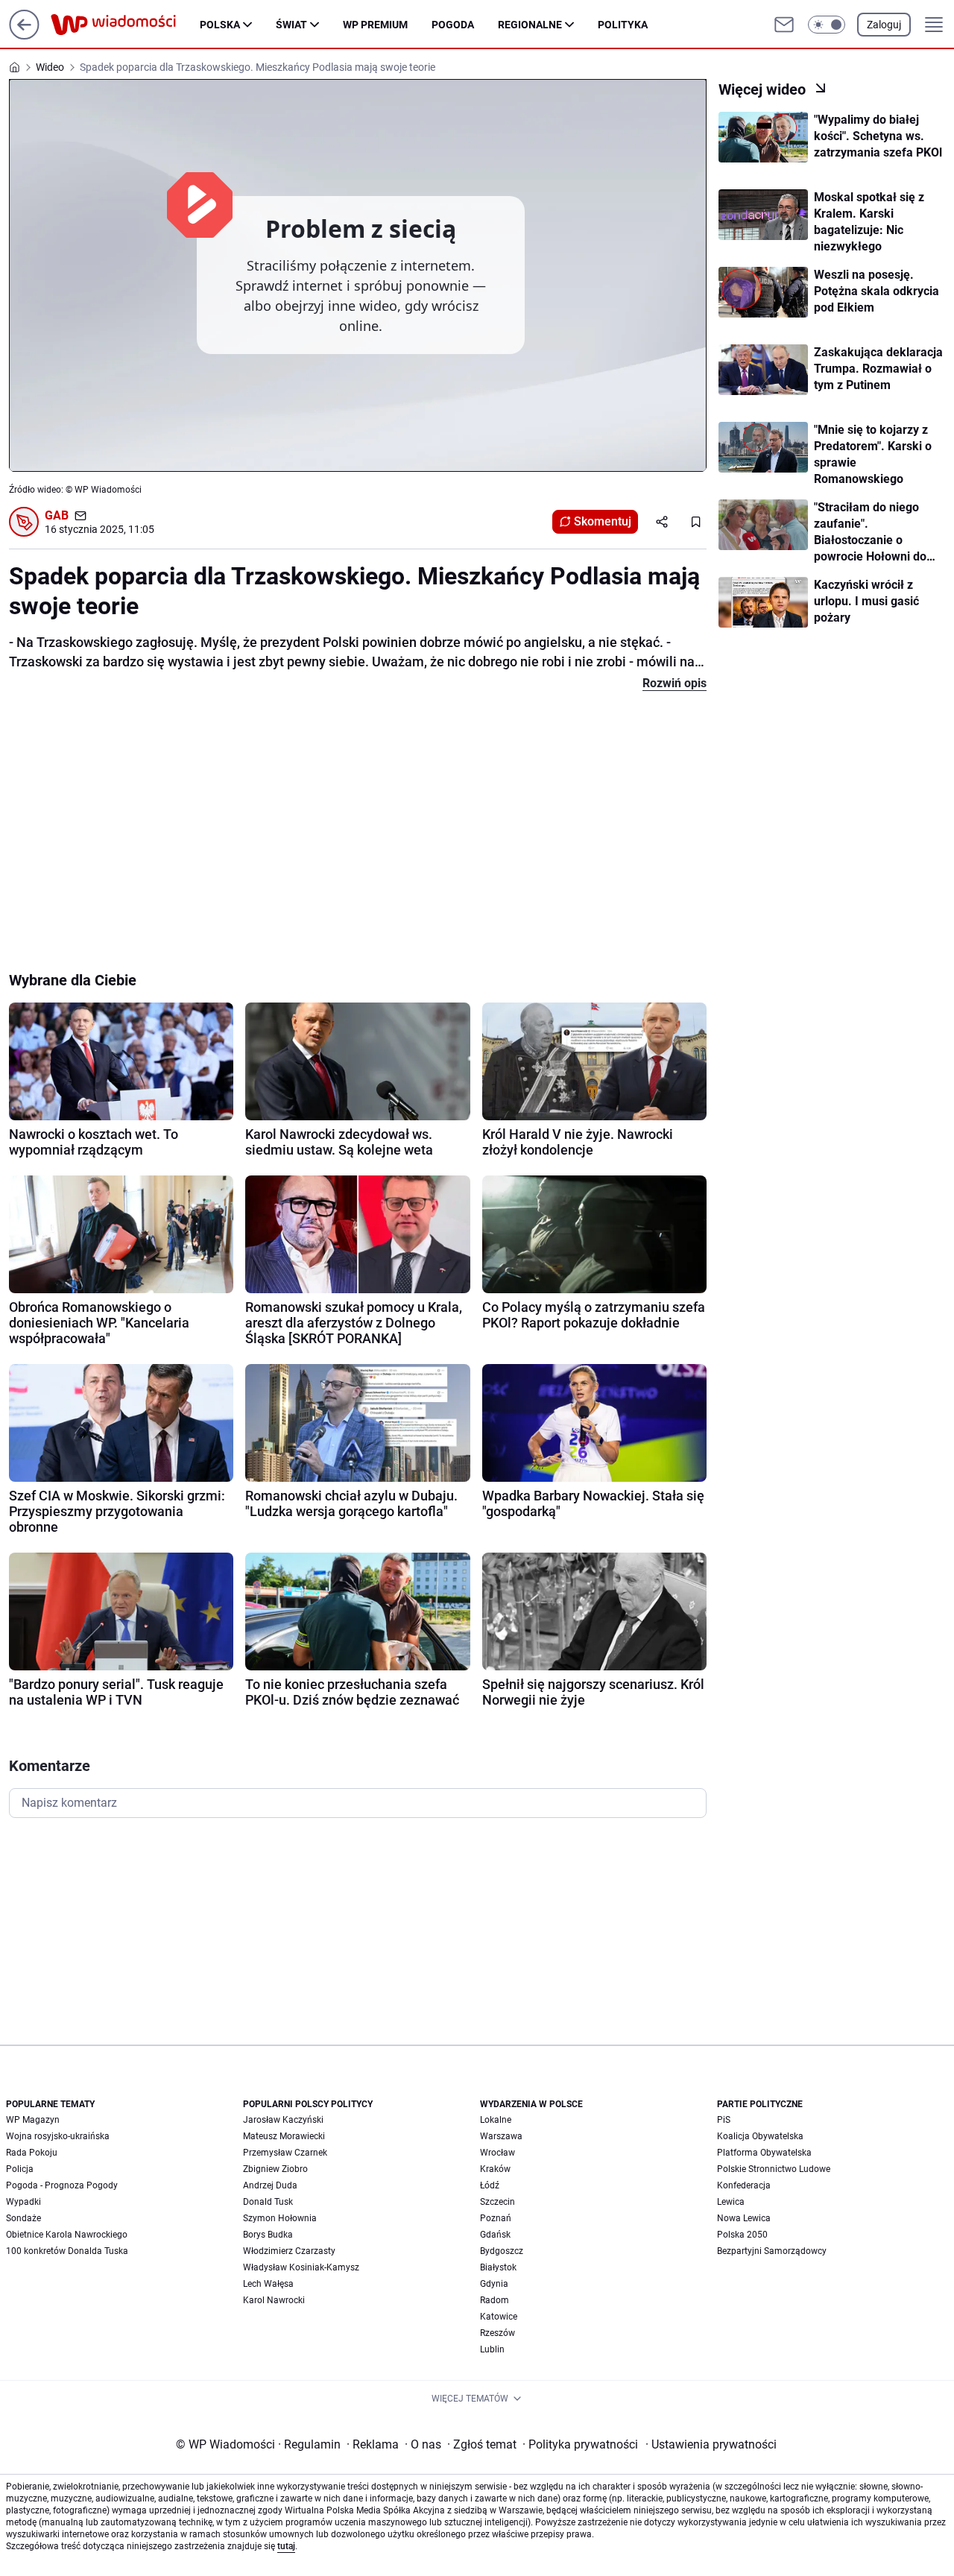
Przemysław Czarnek (285, 2153)
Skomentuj (603, 521)
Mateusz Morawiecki (284, 2136)
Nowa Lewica (744, 2218)
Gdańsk (495, 2235)
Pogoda (453, 25)
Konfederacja (744, 2185)
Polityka (623, 25)
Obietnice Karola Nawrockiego (67, 2235)
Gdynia (494, 2284)
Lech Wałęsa (268, 2284)
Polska (220, 25)
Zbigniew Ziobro (275, 2169)
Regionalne (530, 25)
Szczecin (497, 2202)
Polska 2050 (742, 2235)
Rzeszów (497, 2333)
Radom (495, 2300)
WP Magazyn (33, 2120)
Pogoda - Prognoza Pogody (62, 2185)
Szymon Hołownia (280, 2218)
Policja (20, 2169)
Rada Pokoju (32, 2153)
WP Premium (375, 25)
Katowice (499, 2317)
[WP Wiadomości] (125, 25)
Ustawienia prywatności (711, 2444)
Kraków (495, 2169)
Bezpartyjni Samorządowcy (772, 2251)
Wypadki (23, 2202)
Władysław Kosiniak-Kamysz (301, 2267)
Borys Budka (268, 2235)
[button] (827, 25)
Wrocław (497, 2153)
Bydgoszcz (502, 2251)
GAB (57, 515)
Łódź (490, 2185)
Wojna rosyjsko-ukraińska (58, 2136)
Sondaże (23, 2218)
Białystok (498, 2267)
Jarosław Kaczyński (283, 2120)
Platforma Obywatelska (764, 2153)
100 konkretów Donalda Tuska (67, 2251)
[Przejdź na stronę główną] (24, 35)
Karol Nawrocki (274, 2300)
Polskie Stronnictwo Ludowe (774, 2169)
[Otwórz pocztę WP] (784, 25)
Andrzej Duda (270, 2185)
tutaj (286, 2546)
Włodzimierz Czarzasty (289, 2251)
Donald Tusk (268, 2202)
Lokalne (496, 2120)
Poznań (496, 2218)
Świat (291, 25)
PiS (724, 2120)
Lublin (492, 2349)
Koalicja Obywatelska (760, 2136)
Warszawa (501, 2136)
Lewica (731, 2202)
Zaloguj (884, 25)
